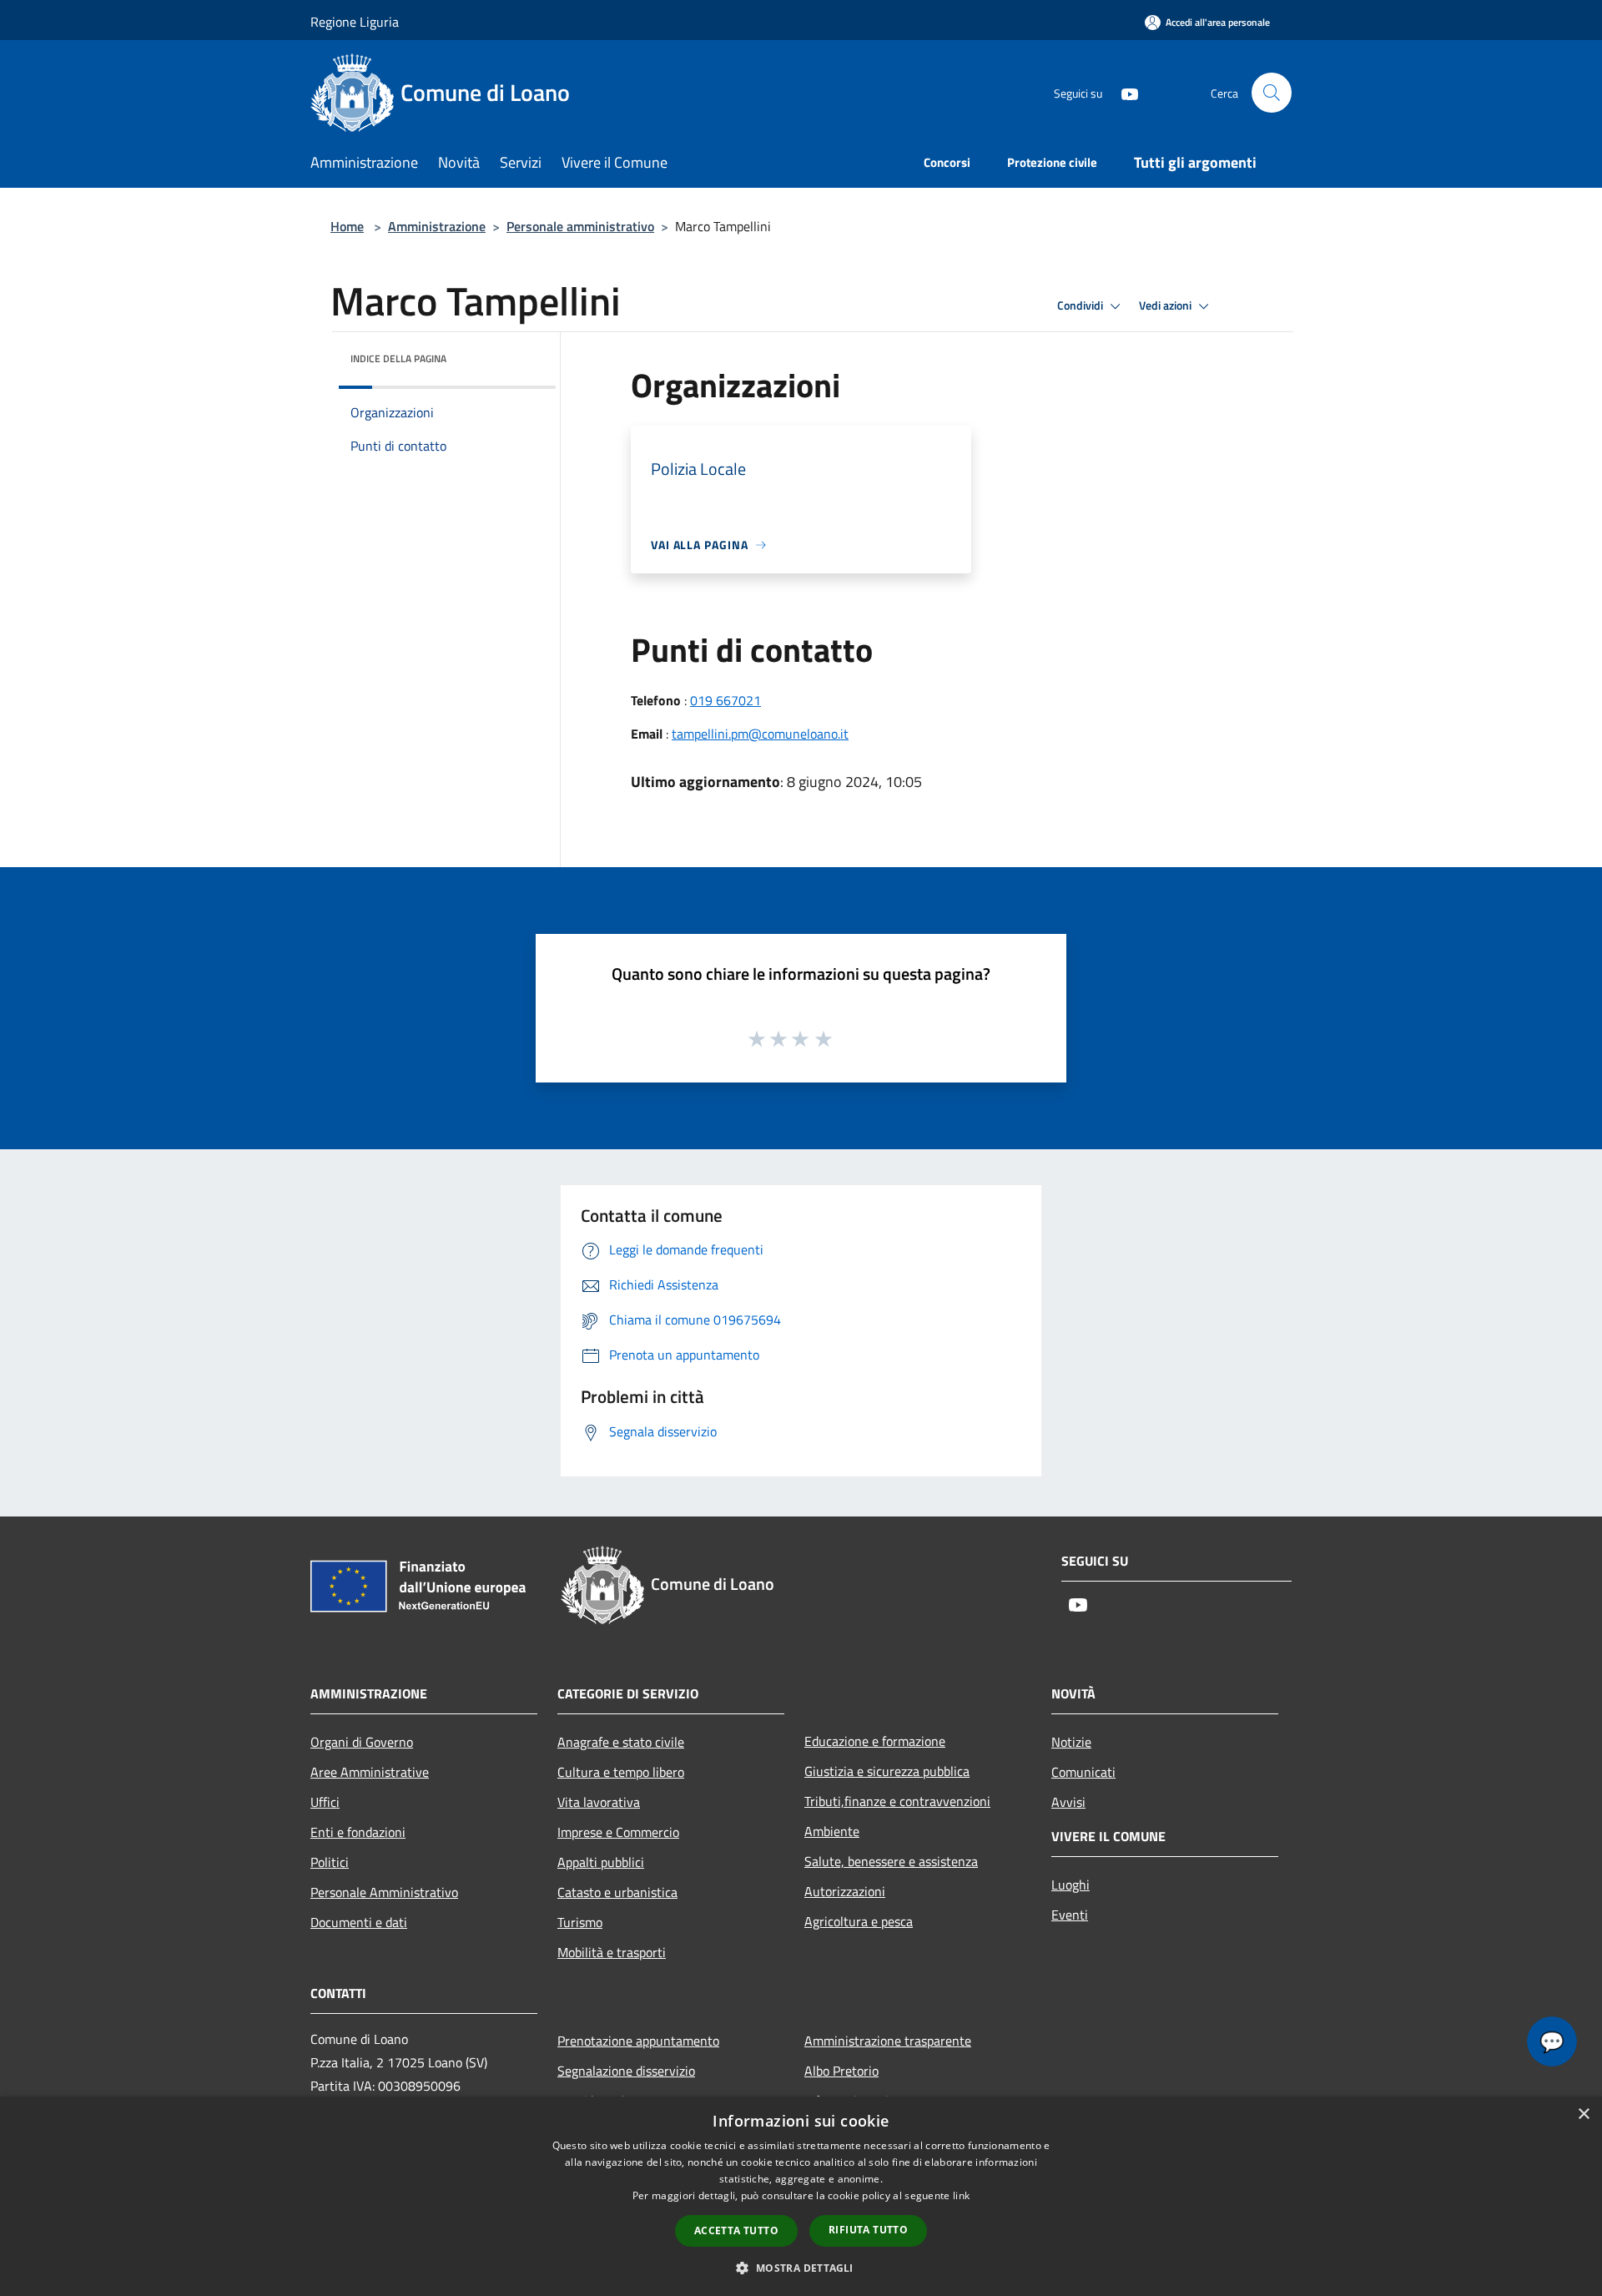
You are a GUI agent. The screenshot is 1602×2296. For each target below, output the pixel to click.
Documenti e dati (359, 1922)
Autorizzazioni (845, 1891)
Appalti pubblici (601, 1862)
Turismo (580, 1922)
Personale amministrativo (580, 226)
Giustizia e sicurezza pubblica (887, 1771)
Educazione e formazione (875, 1741)
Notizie (1071, 1742)
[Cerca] (1272, 93)
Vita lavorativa (599, 1802)
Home (347, 226)
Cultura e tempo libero (621, 1772)
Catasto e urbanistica (617, 1892)
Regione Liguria (355, 22)
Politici (330, 1862)
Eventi (1070, 1915)
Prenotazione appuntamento (638, 2041)
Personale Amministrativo (384, 1892)
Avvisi (1068, 1802)
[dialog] (801, 2196)
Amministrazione (437, 226)
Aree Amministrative (370, 1772)
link (961, 2195)
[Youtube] (1123, 92)
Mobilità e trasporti (612, 1952)
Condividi (1081, 305)
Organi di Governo (362, 1742)
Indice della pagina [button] (398, 358)
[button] (801, 2268)
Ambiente (832, 1831)
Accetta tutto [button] (736, 2230)
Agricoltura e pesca (859, 1921)
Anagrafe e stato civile (621, 1742)
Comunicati (1083, 1772)
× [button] (1583, 2114)
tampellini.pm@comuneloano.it (760, 734)
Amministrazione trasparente (888, 2041)
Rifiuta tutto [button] (868, 2230)
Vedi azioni (1166, 305)
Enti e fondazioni (358, 1832)
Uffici (325, 1802)
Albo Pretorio (841, 2071)
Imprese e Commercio (618, 1832)
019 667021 (725, 700)
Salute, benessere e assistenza (891, 1861)
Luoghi (1071, 1885)
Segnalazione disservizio (626, 2071)
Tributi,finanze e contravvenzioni (897, 1801)
